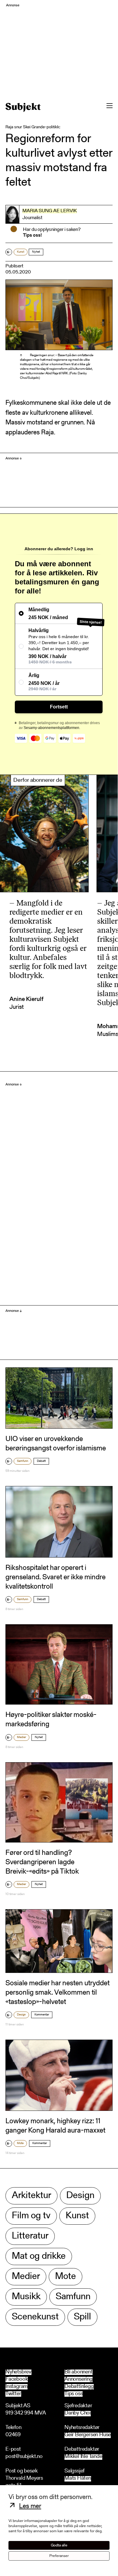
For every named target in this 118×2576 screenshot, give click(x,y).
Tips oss (74, 2394)
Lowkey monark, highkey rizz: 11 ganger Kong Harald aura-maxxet (55, 2126)
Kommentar (42, 2015)
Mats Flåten (78, 2479)
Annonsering (79, 2379)
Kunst (21, 252)
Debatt (41, 1461)
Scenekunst (35, 2317)
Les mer (30, 2507)
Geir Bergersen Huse (88, 2435)
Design (21, 2015)
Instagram (16, 2387)
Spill (82, 2317)
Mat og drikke (39, 2256)
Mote (20, 2143)
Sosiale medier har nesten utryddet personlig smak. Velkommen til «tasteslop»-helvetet (57, 1993)
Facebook (17, 2379)
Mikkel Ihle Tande (83, 2457)
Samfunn (23, 1461)
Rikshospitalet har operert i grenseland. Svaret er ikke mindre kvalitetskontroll (56, 1577)
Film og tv (31, 2216)
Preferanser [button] (59, 2556)
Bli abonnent (79, 2372)
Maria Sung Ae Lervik (50, 211)
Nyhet (36, 252)
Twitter (13, 2394)
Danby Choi (78, 2413)
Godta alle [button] (59, 2545)
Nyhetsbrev (18, 2372)
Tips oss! (32, 235)
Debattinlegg (79, 2387)
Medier (21, 1737)
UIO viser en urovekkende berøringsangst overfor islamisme (56, 1444)
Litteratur (30, 2236)
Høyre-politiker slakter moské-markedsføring (51, 1720)
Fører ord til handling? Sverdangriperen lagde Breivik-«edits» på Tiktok (42, 1862)
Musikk (26, 2297)
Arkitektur (31, 2196)
